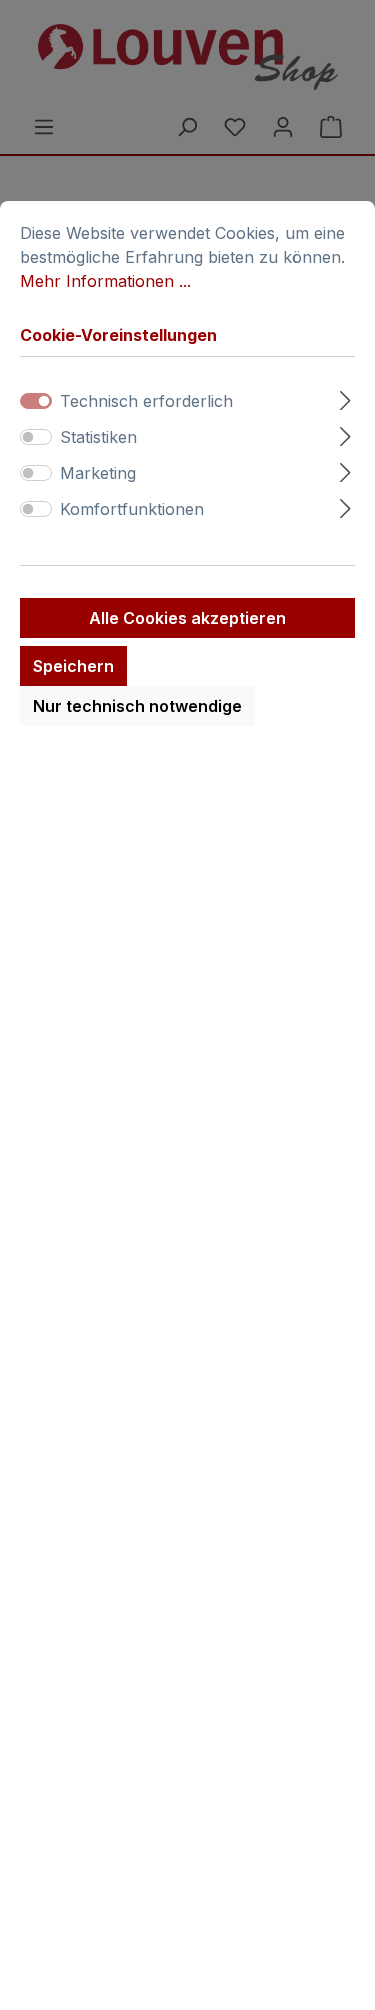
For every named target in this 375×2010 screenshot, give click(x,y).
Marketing (98, 473)
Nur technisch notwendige (137, 706)
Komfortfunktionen (132, 509)
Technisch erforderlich (146, 401)
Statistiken (98, 437)
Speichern (73, 666)
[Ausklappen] (345, 397)
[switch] (36, 437)
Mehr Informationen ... (105, 281)
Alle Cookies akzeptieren (187, 618)
